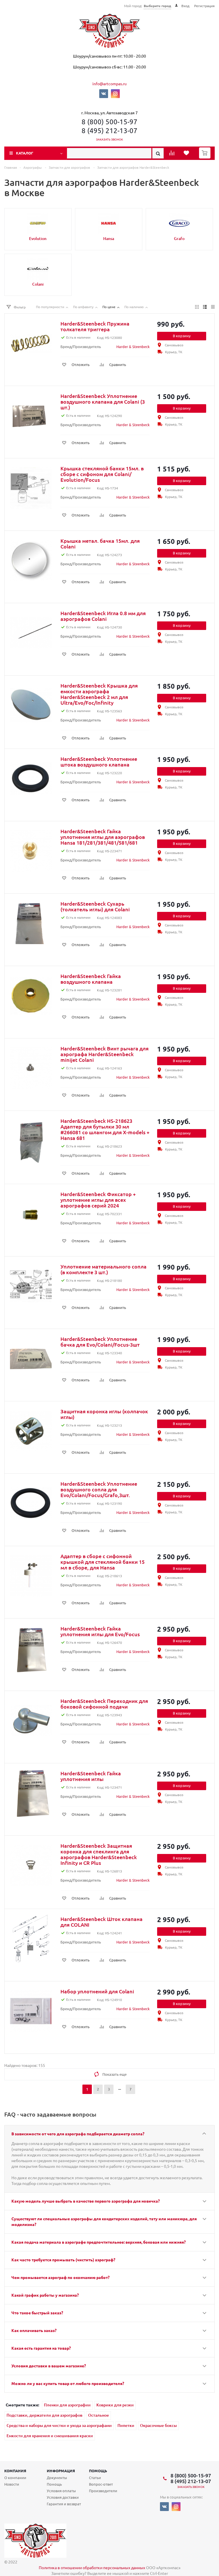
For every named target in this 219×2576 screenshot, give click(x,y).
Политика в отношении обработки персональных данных (92, 2567)
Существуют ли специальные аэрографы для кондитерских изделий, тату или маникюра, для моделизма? (104, 2221)
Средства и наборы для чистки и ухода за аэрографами (59, 2425)
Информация (61, 2471)
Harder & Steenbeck (133, 346)
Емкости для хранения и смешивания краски (50, 2436)
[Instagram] (115, 94)
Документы (57, 2478)
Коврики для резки (115, 2405)
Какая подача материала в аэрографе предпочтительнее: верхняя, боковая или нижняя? (99, 2242)
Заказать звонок (110, 139)
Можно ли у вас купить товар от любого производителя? (68, 2383)
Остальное (99, 2415)
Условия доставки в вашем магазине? (49, 2366)
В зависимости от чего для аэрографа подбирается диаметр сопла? (78, 2134)
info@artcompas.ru (109, 84)
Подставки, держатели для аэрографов (44, 2415)
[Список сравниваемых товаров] (173, 155)
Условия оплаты (61, 2491)
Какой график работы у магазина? (45, 2295)
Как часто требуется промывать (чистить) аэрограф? (63, 2260)
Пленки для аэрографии (67, 2405)
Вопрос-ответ (101, 2484)
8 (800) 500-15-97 (109, 122)
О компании (15, 2478)
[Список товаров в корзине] (205, 157)
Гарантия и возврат (64, 2504)
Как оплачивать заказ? (34, 2330)
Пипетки (126, 2425)
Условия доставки (63, 2497)
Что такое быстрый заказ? (37, 2313)
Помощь (98, 2471)
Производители (103, 2491)
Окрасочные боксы (158, 2425)
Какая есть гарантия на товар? (41, 2348)
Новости (12, 2484)
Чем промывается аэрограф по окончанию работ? (60, 2277)
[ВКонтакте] (104, 94)
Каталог (25, 153)
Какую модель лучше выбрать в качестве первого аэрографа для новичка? (86, 2201)
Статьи (95, 2478)
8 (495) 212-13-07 (109, 130)
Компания (15, 2471)
